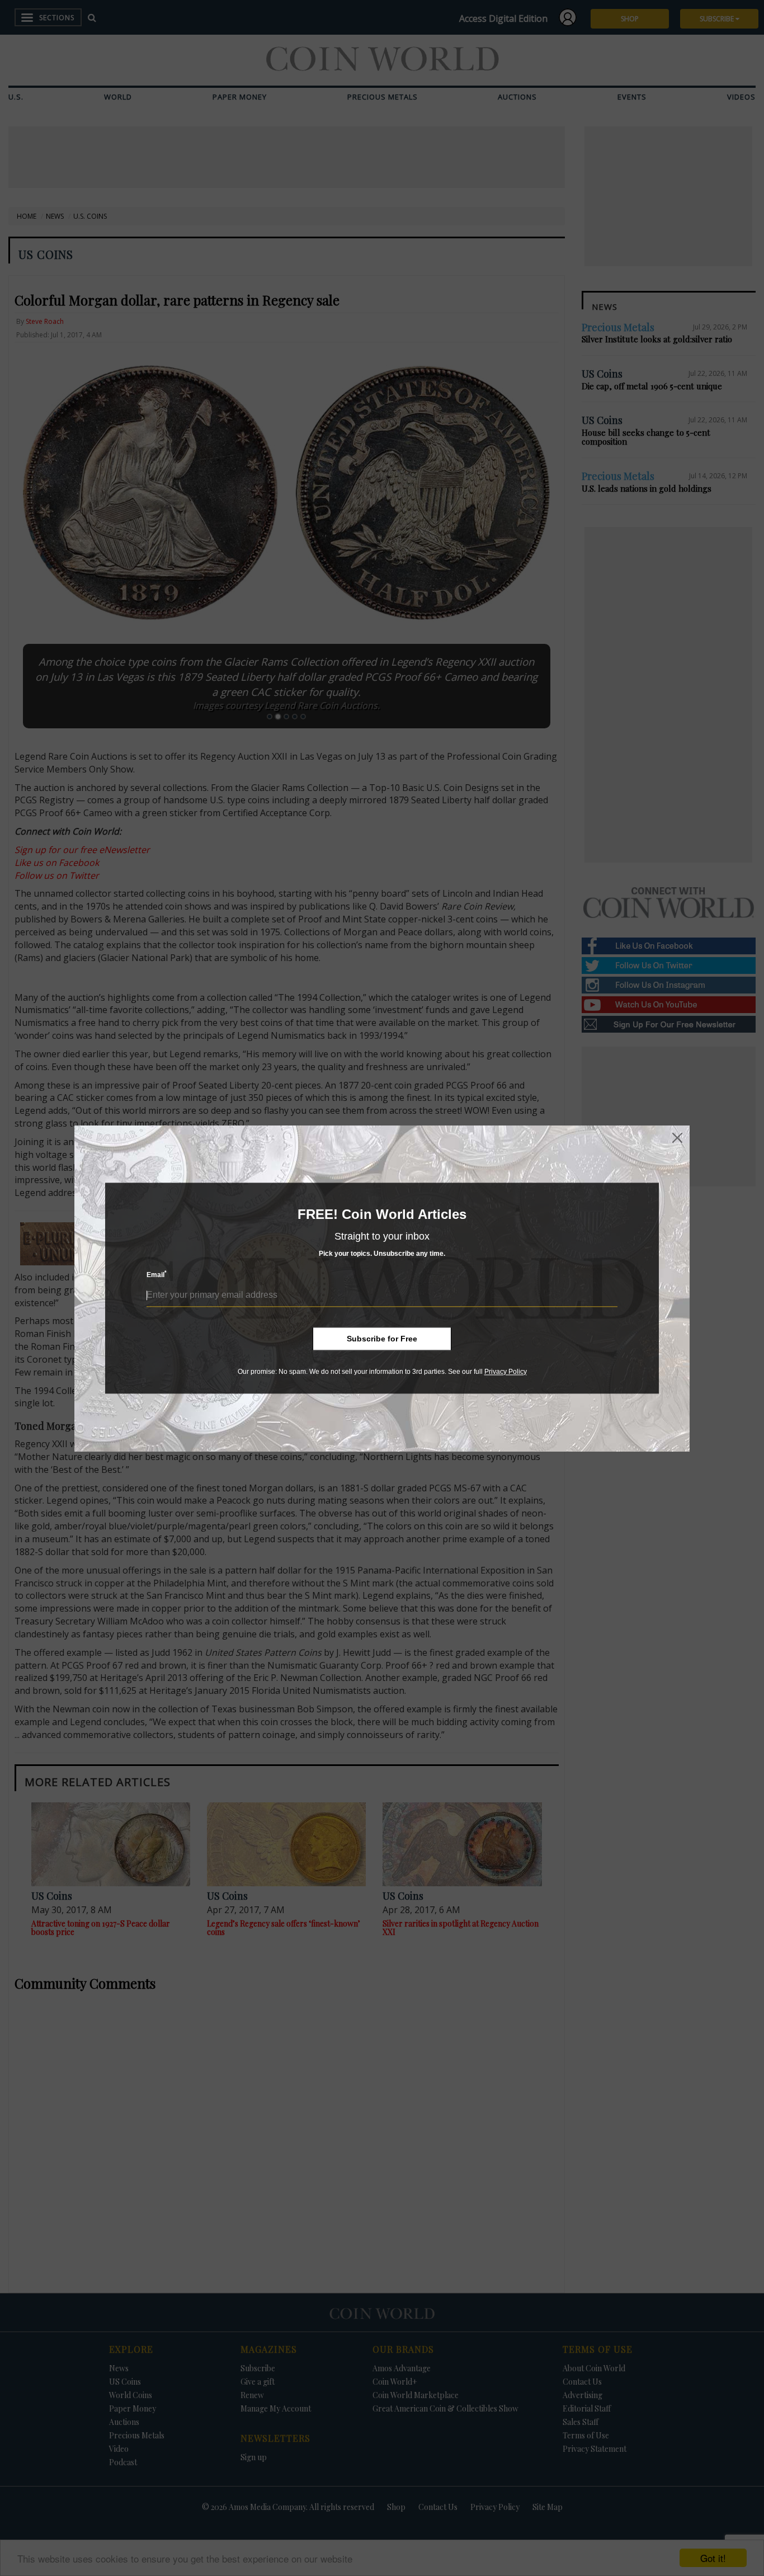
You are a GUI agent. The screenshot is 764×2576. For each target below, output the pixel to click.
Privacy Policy (506, 1372)
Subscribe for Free (382, 1339)
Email (157, 1275)
